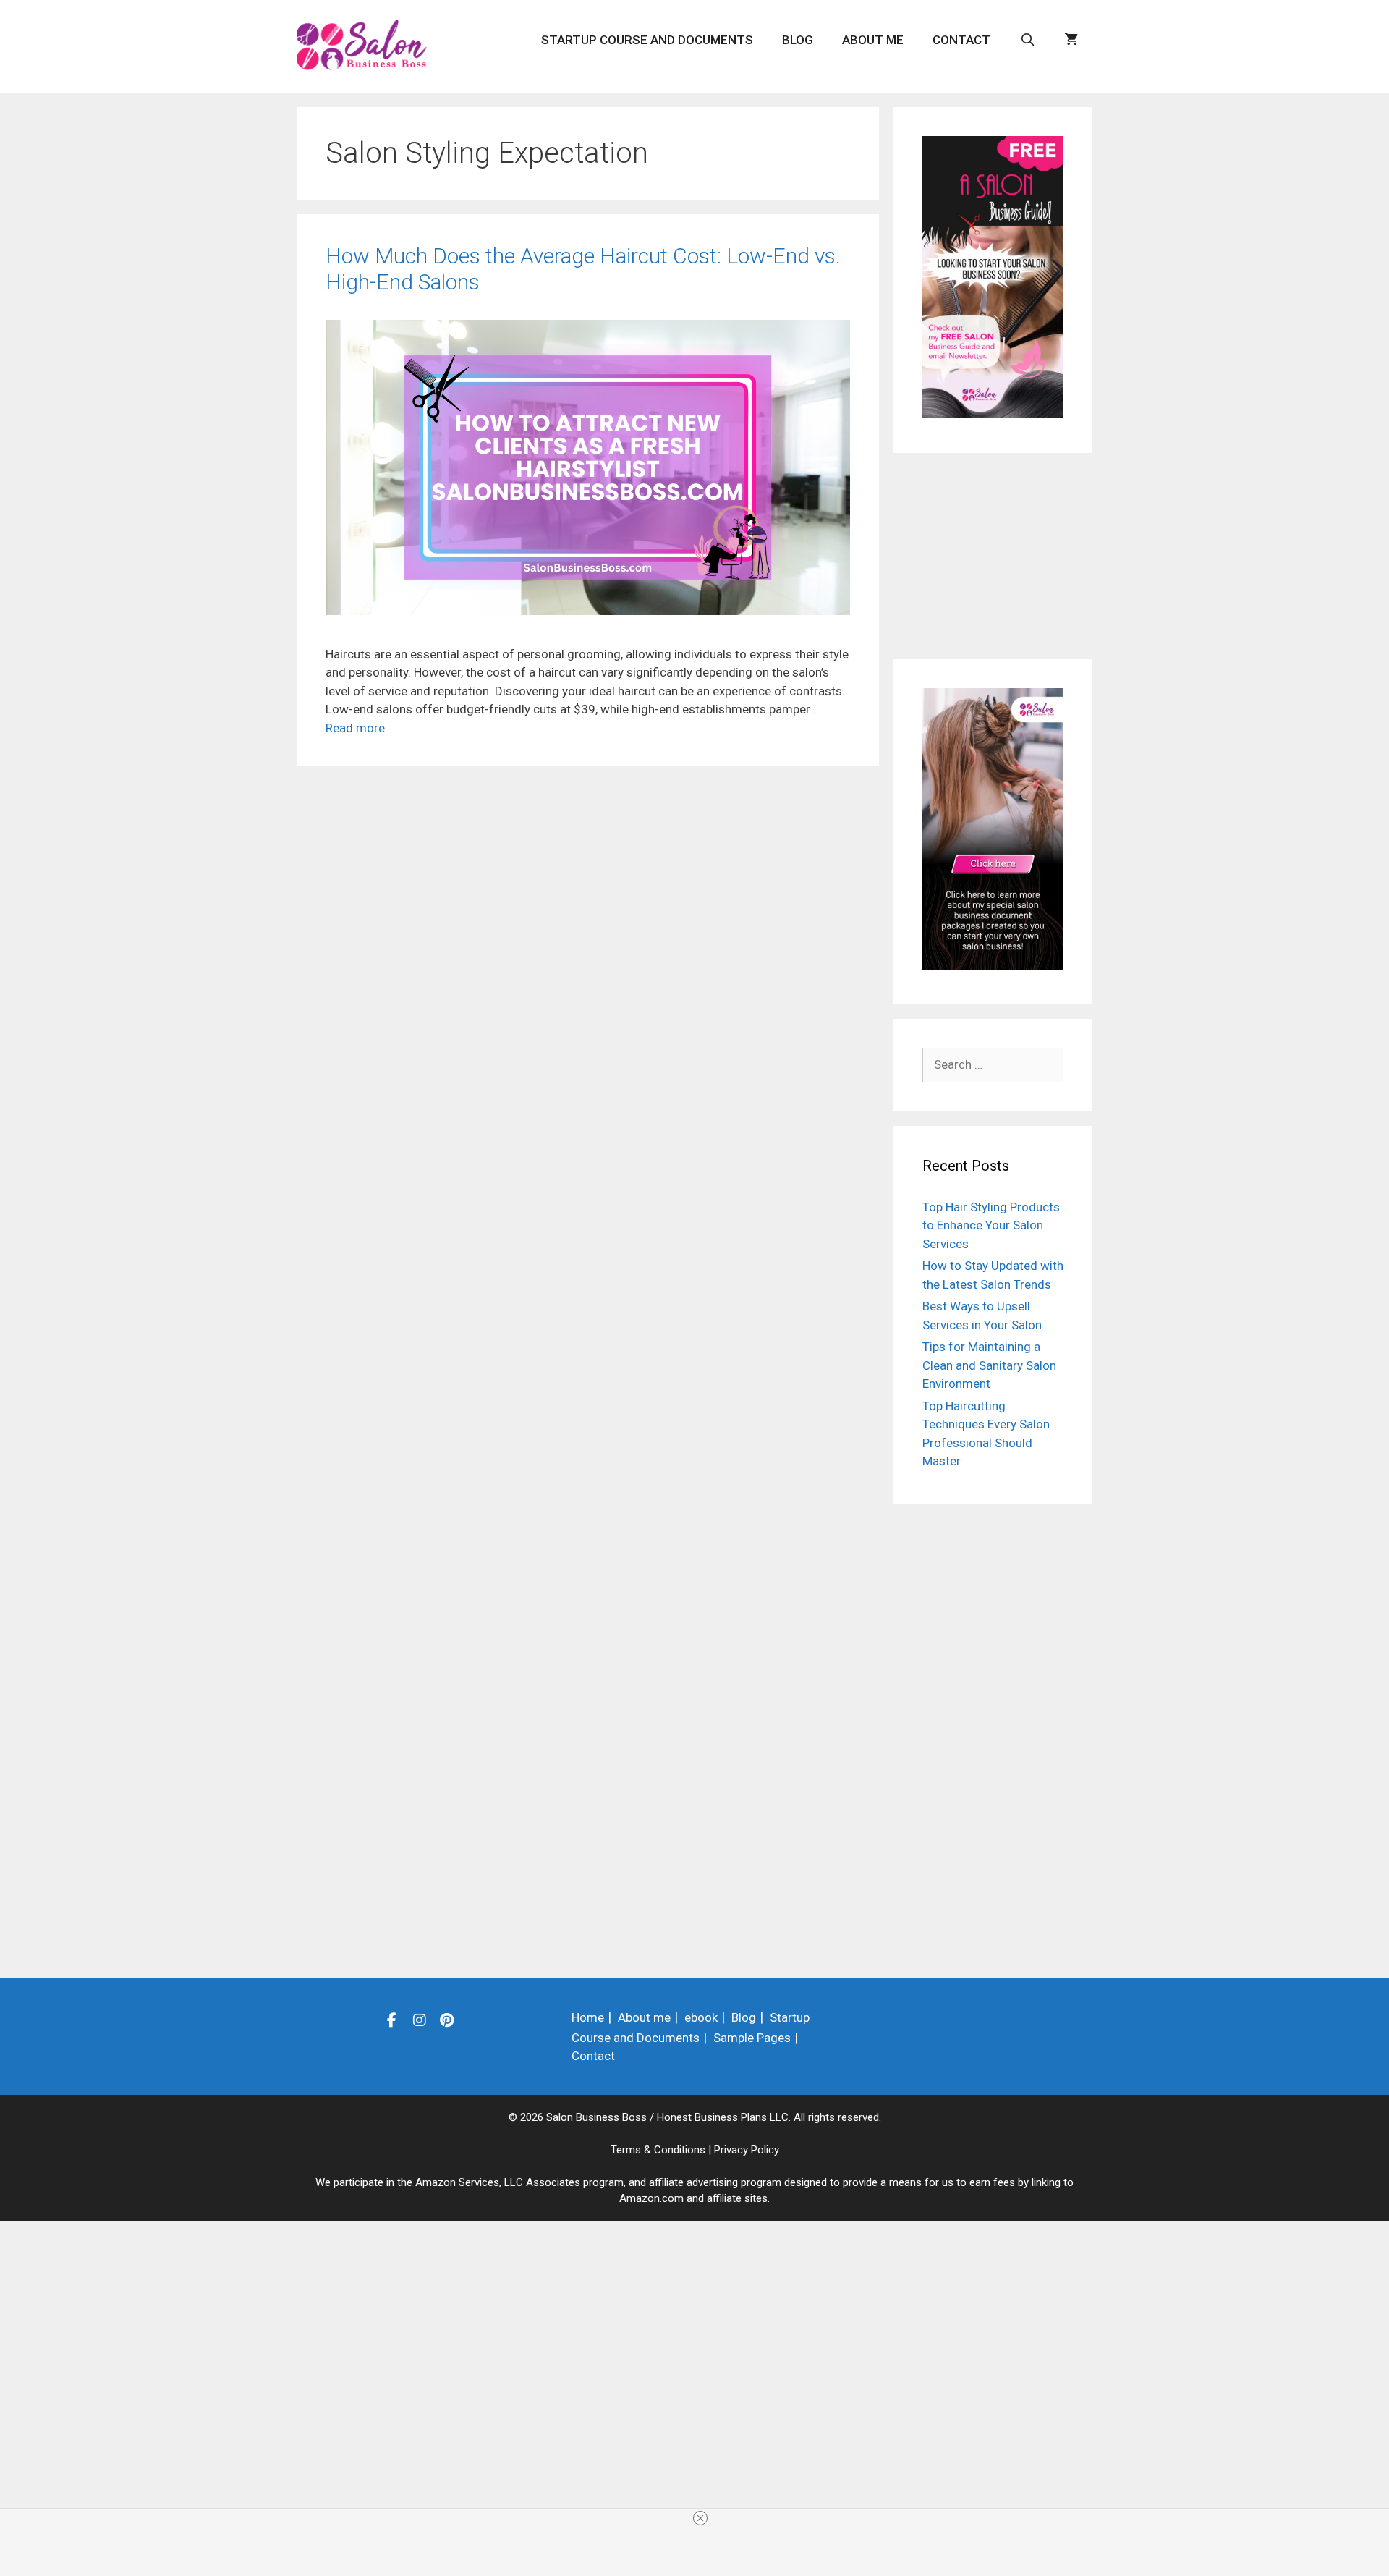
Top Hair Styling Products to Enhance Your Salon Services (991, 1225)
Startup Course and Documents (647, 40)
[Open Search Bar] (1027, 40)
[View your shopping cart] (1071, 40)
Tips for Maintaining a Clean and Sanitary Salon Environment (989, 1365)
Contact (961, 40)
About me (873, 40)
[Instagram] (420, 2020)
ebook (701, 2017)
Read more (355, 728)
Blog (798, 40)
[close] (700, 2518)
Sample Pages (752, 2038)
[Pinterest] (447, 2020)
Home (588, 2017)
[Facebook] (392, 2020)
